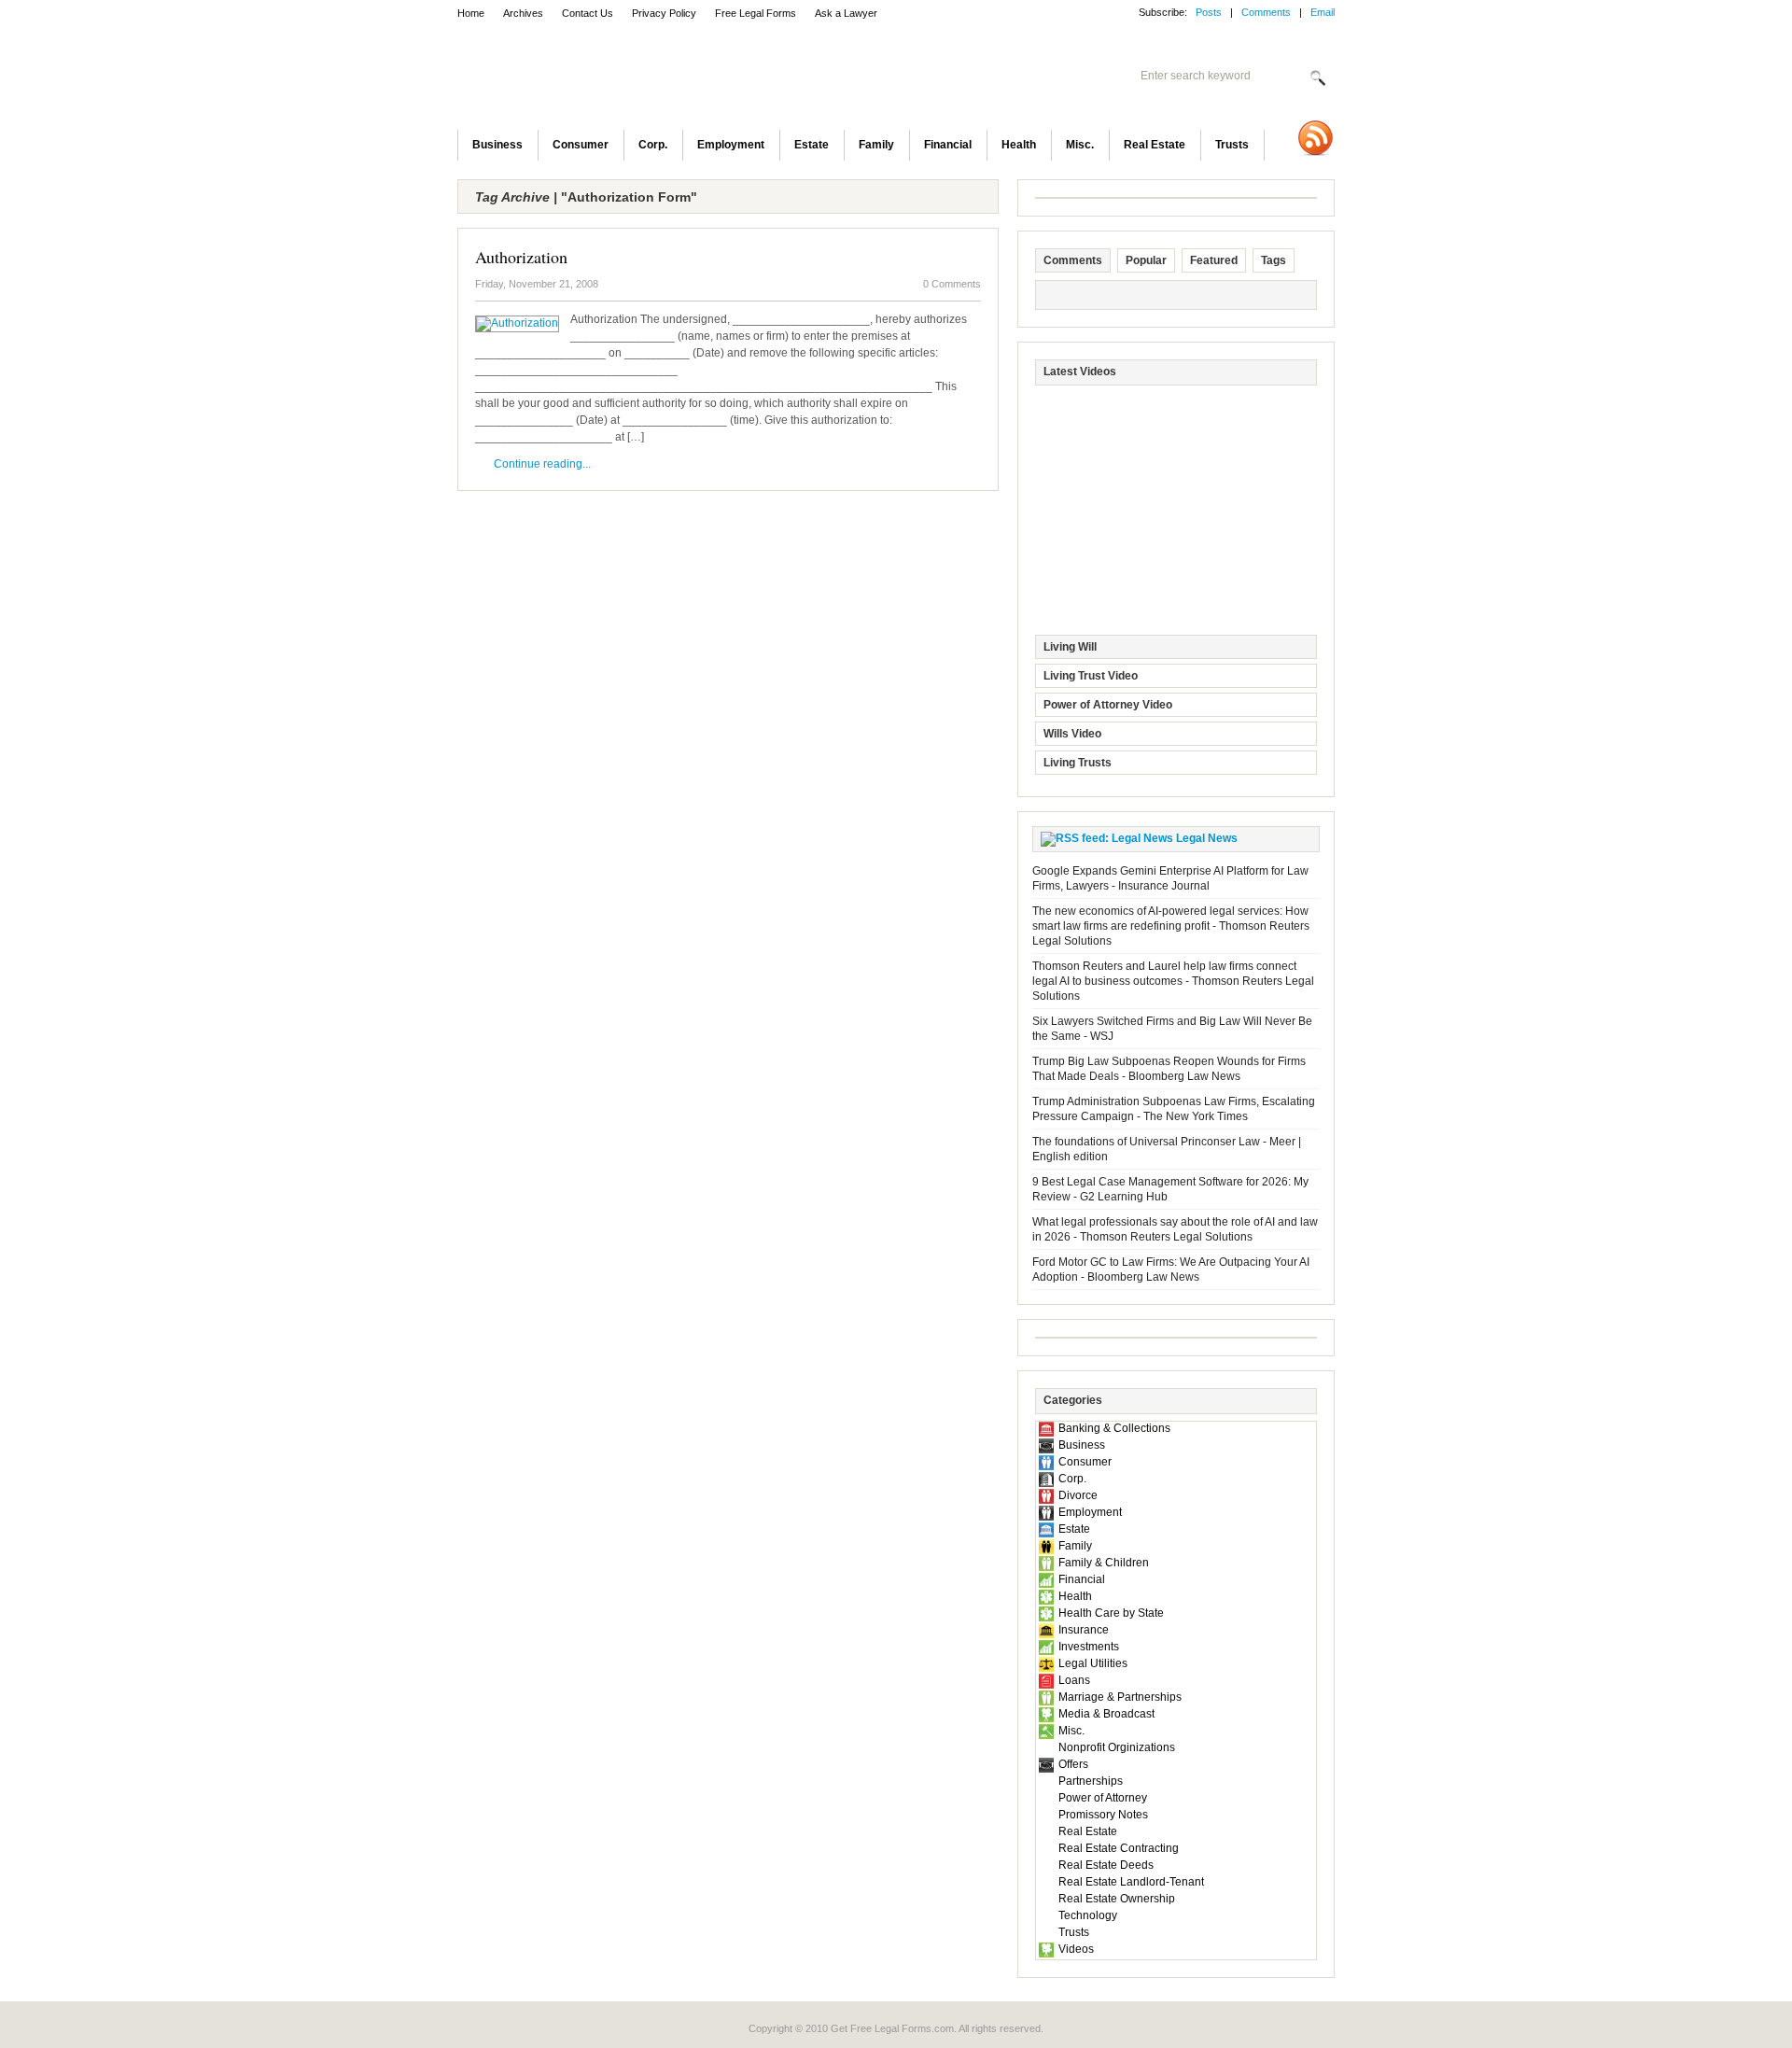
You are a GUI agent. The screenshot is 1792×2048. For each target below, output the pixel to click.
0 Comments (952, 284)
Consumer (581, 145)
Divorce (1078, 1495)
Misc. (1080, 145)
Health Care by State (1111, 1613)
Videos (1076, 1949)
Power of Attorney (1103, 1798)
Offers (1073, 1764)
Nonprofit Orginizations (1117, 1747)
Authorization (521, 257)
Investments (1089, 1647)
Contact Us (588, 13)
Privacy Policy (664, 13)
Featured (1214, 260)
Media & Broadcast (1106, 1714)
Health (1019, 145)
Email (1323, 12)
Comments (1266, 12)
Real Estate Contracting (1119, 1848)
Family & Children (1104, 1563)
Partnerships (1091, 1781)
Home (471, 13)
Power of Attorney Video (1108, 705)
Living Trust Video (1091, 676)
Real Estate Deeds (1106, 1865)
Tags (1274, 260)
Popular (1146, 260)
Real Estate (1155, 145)
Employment (731, 145)
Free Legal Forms (756, 13)
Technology (1088, 1915)
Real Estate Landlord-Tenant (1131, 1882)
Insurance (1084, 1630)
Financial (948, 145)
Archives (523, 13)
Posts (1209, 12)
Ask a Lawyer (846, 13)
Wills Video (1072, 734)
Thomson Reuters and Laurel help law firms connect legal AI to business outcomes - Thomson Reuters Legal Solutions (1173, 981)
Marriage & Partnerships (1120, 1697)
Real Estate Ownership (1117, 1899)
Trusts (1232, 145)
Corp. (653, 145)
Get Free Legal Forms (700, 79)
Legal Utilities (1093, 1663)
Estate (812, 145)
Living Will (1070, 647)
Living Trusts (1078, 763)
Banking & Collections (1114, 1428)
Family (876, 145)
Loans (1074, 1680)
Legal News (1207, 838)
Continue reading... (542, 464)
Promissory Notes (1103, 1815)
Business (497, 145)
